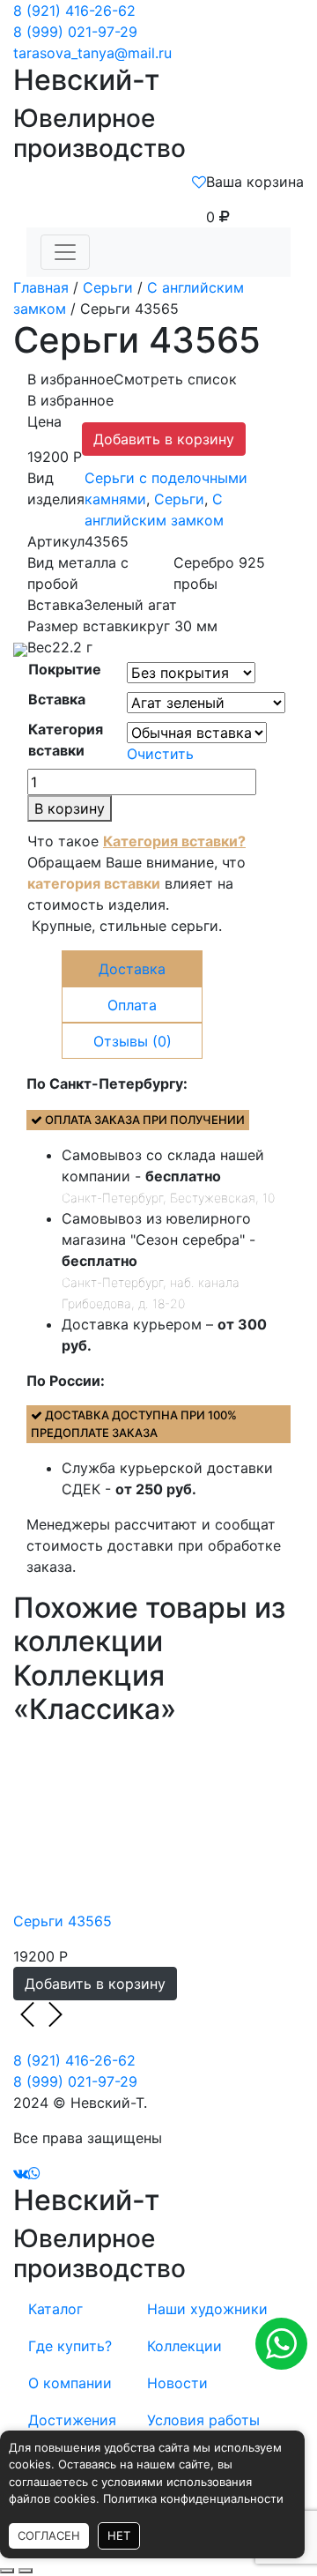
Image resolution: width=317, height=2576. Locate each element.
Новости (177, 2383)
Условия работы (203, 2420)
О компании (70, 2383)
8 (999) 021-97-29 (75, 32)
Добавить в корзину (164, 439)
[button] (132, 379)
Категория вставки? (174, 841)
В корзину (70, 808)
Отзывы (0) (133, 1041)
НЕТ (119, 2535)
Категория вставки (66, 740)
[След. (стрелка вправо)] (26, 2571)
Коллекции (184, 2346)
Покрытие (65, 669)
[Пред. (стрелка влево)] (7, 2571)
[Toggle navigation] (65, 252)
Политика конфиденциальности (193, 2498)
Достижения (72, 2420)
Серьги (108, 287)
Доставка (132, 969)
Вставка (57, 699)
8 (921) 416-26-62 (74, 11)
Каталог (55, 2309)
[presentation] (27, 2014)
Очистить (160, 754)
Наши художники (207, 2309)
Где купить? (70, 2346)
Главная (41, 287)
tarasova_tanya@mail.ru (92, 53)
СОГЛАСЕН (49, 2535)
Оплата (132, 1005)
